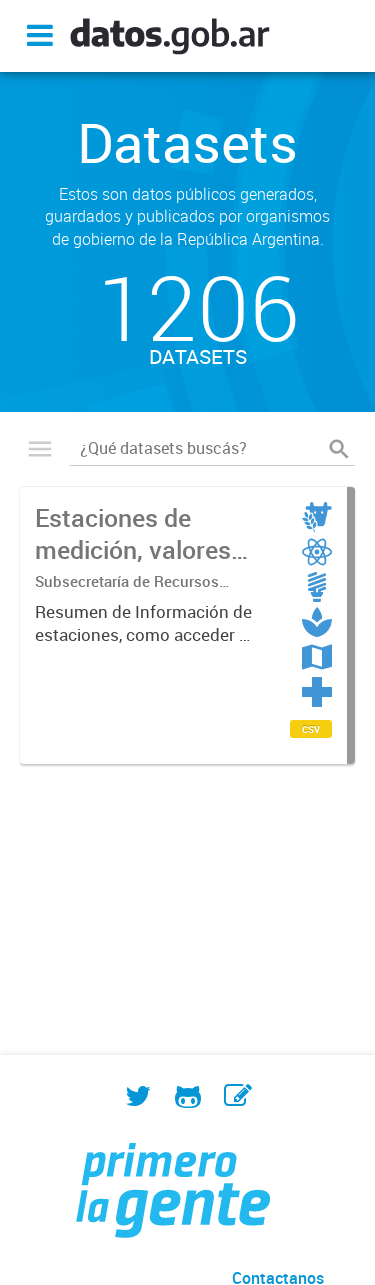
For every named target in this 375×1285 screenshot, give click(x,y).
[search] (339, 449)
